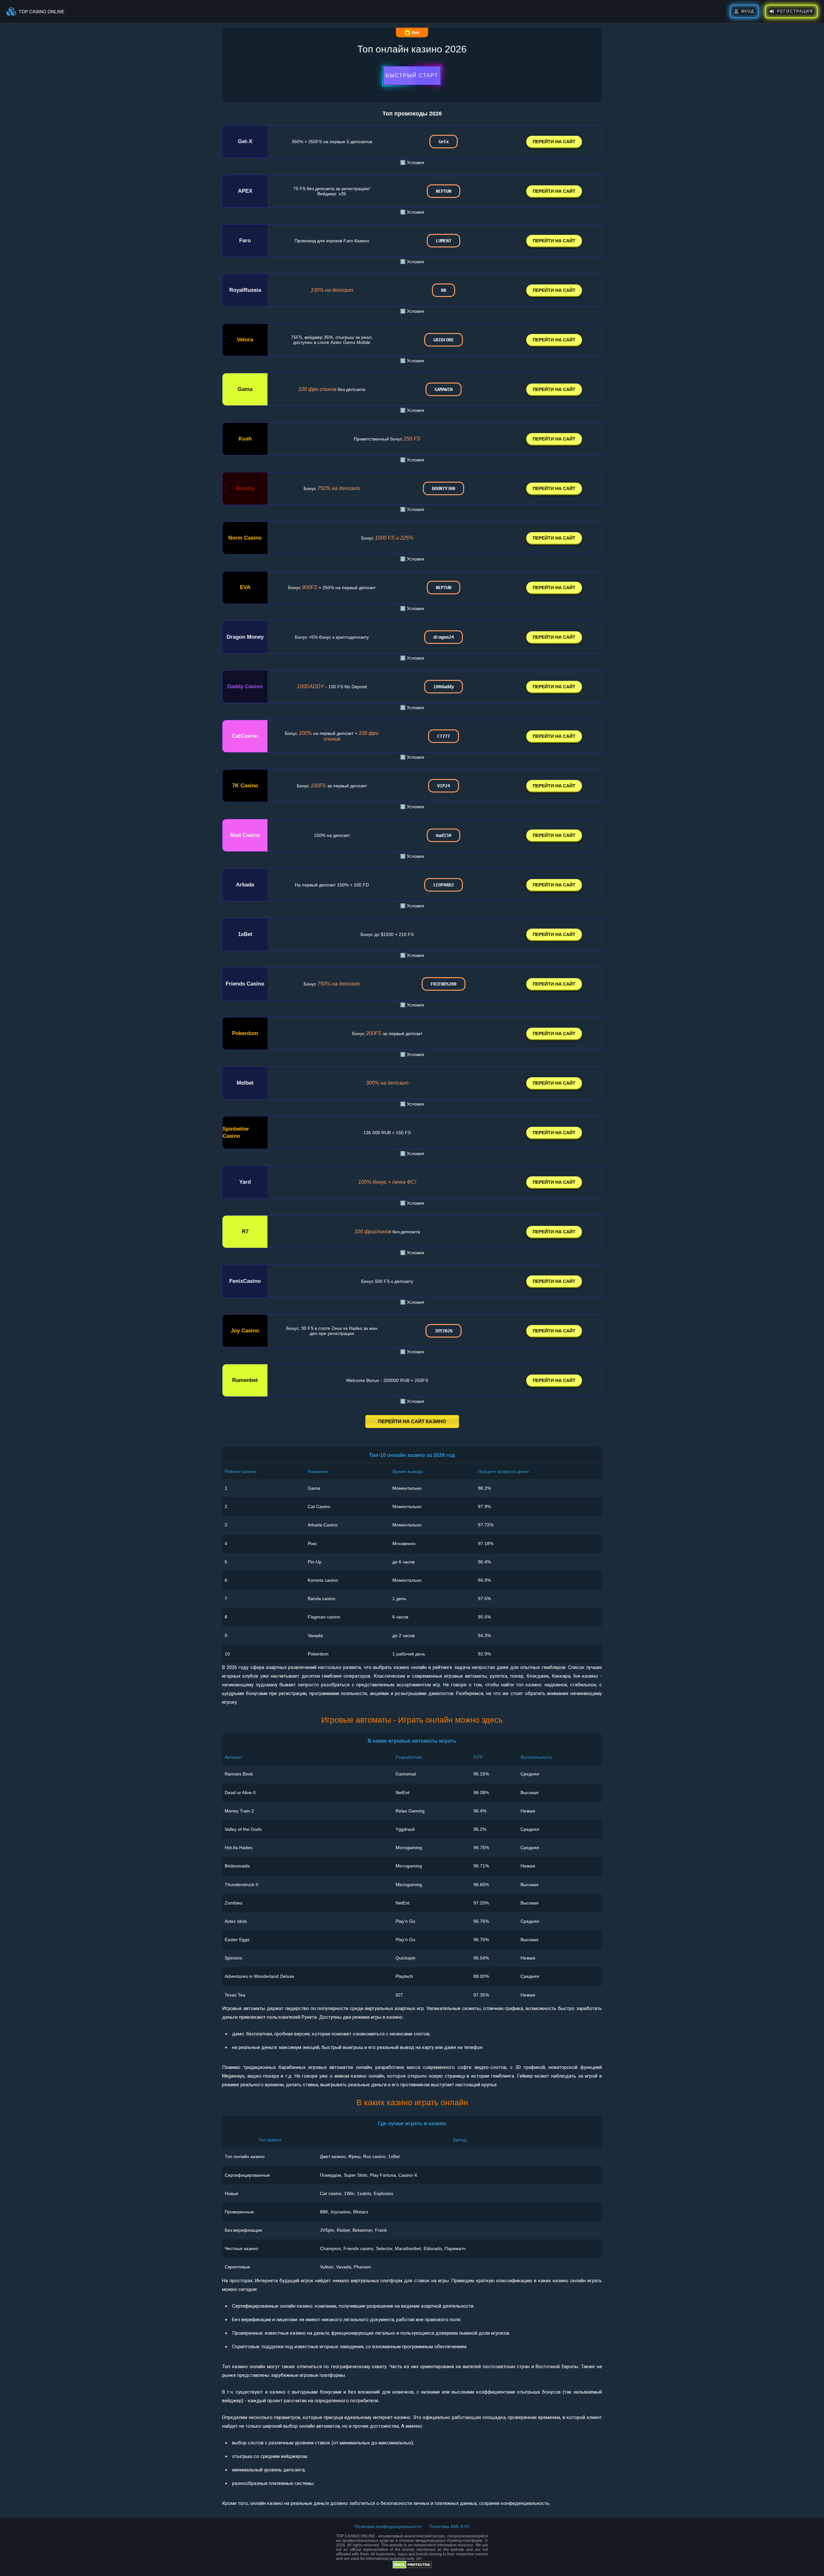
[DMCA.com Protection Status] (412, 2567)
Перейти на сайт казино (412, 1421)
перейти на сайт (554, 142)
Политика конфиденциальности (388, 2526)
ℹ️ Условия (412, 162)
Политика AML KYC (449, 2526)
